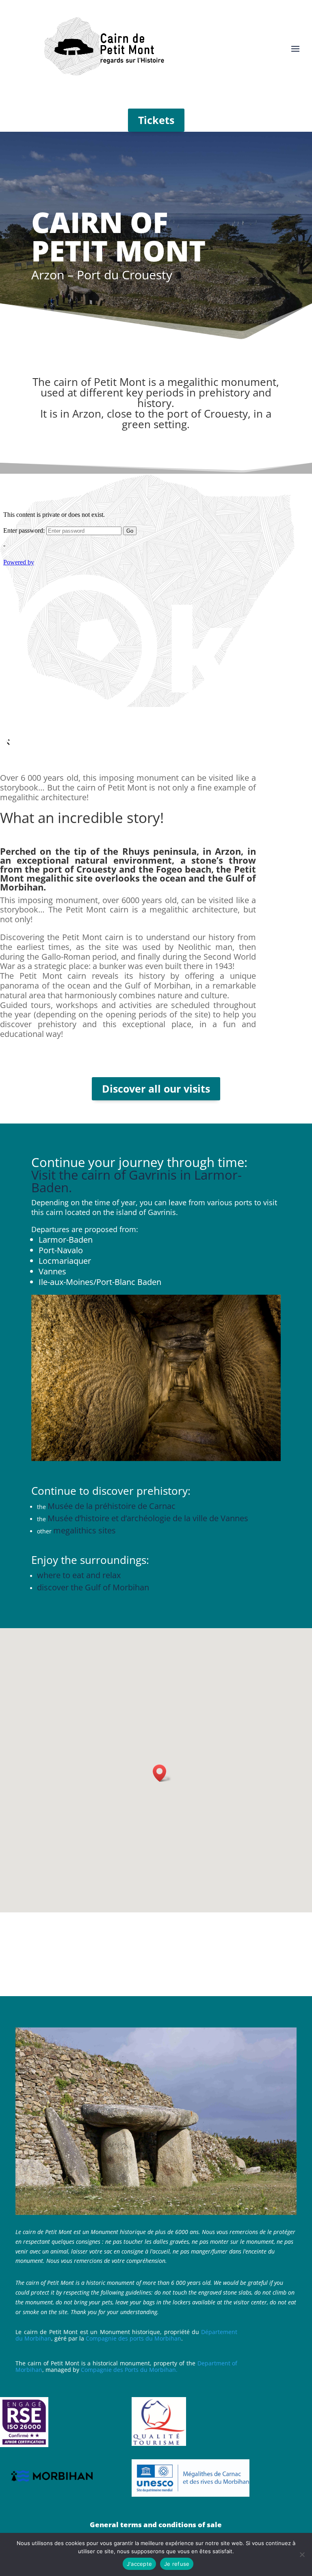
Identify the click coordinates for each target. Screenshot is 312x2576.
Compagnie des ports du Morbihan (133, 2338)
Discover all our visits (156, 1089)
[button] (162, 1773)
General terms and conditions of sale (156, 2525)
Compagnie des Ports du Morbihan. (129, 2370)
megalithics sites (84, 1530)
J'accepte (139, 2564)
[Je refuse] (302, 2554)
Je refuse (177, 2564)
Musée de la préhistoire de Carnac (112, 1506)
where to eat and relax (79, 1575)
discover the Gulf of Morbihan (93, 1587)
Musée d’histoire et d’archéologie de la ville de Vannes (148, 1518)
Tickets (156, 120)
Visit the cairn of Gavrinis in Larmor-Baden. (136, 1181)
